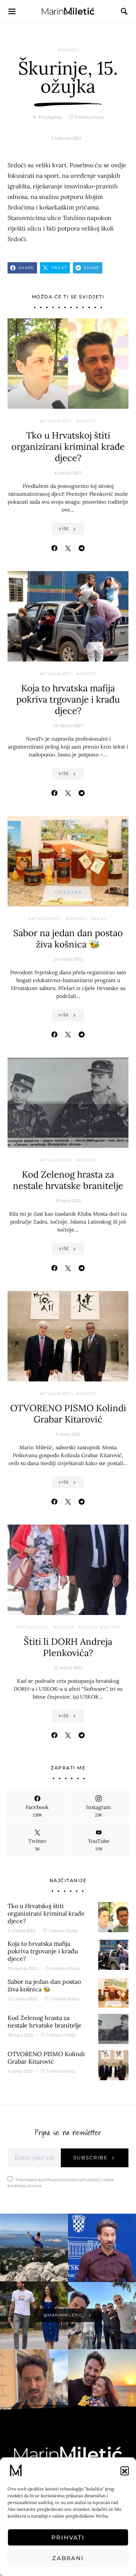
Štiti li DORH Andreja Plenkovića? (68, 1647)
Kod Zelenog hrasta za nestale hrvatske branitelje (68, 1180)
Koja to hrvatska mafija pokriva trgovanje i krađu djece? (68, 699)
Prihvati (68, 2537)
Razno (99, 919)
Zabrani (68, 2558)
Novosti (68, 50)
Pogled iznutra (99, 1627)
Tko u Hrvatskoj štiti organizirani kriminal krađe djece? (68, 447)
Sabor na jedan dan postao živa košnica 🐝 (68, 939)
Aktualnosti (56, 421)
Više (64, 529)
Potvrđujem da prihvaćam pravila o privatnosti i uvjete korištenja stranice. (61, 2183)
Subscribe (91, 2157)
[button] (125, 2471)
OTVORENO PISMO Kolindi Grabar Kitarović (68, 1414)
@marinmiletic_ (64, 2315)
